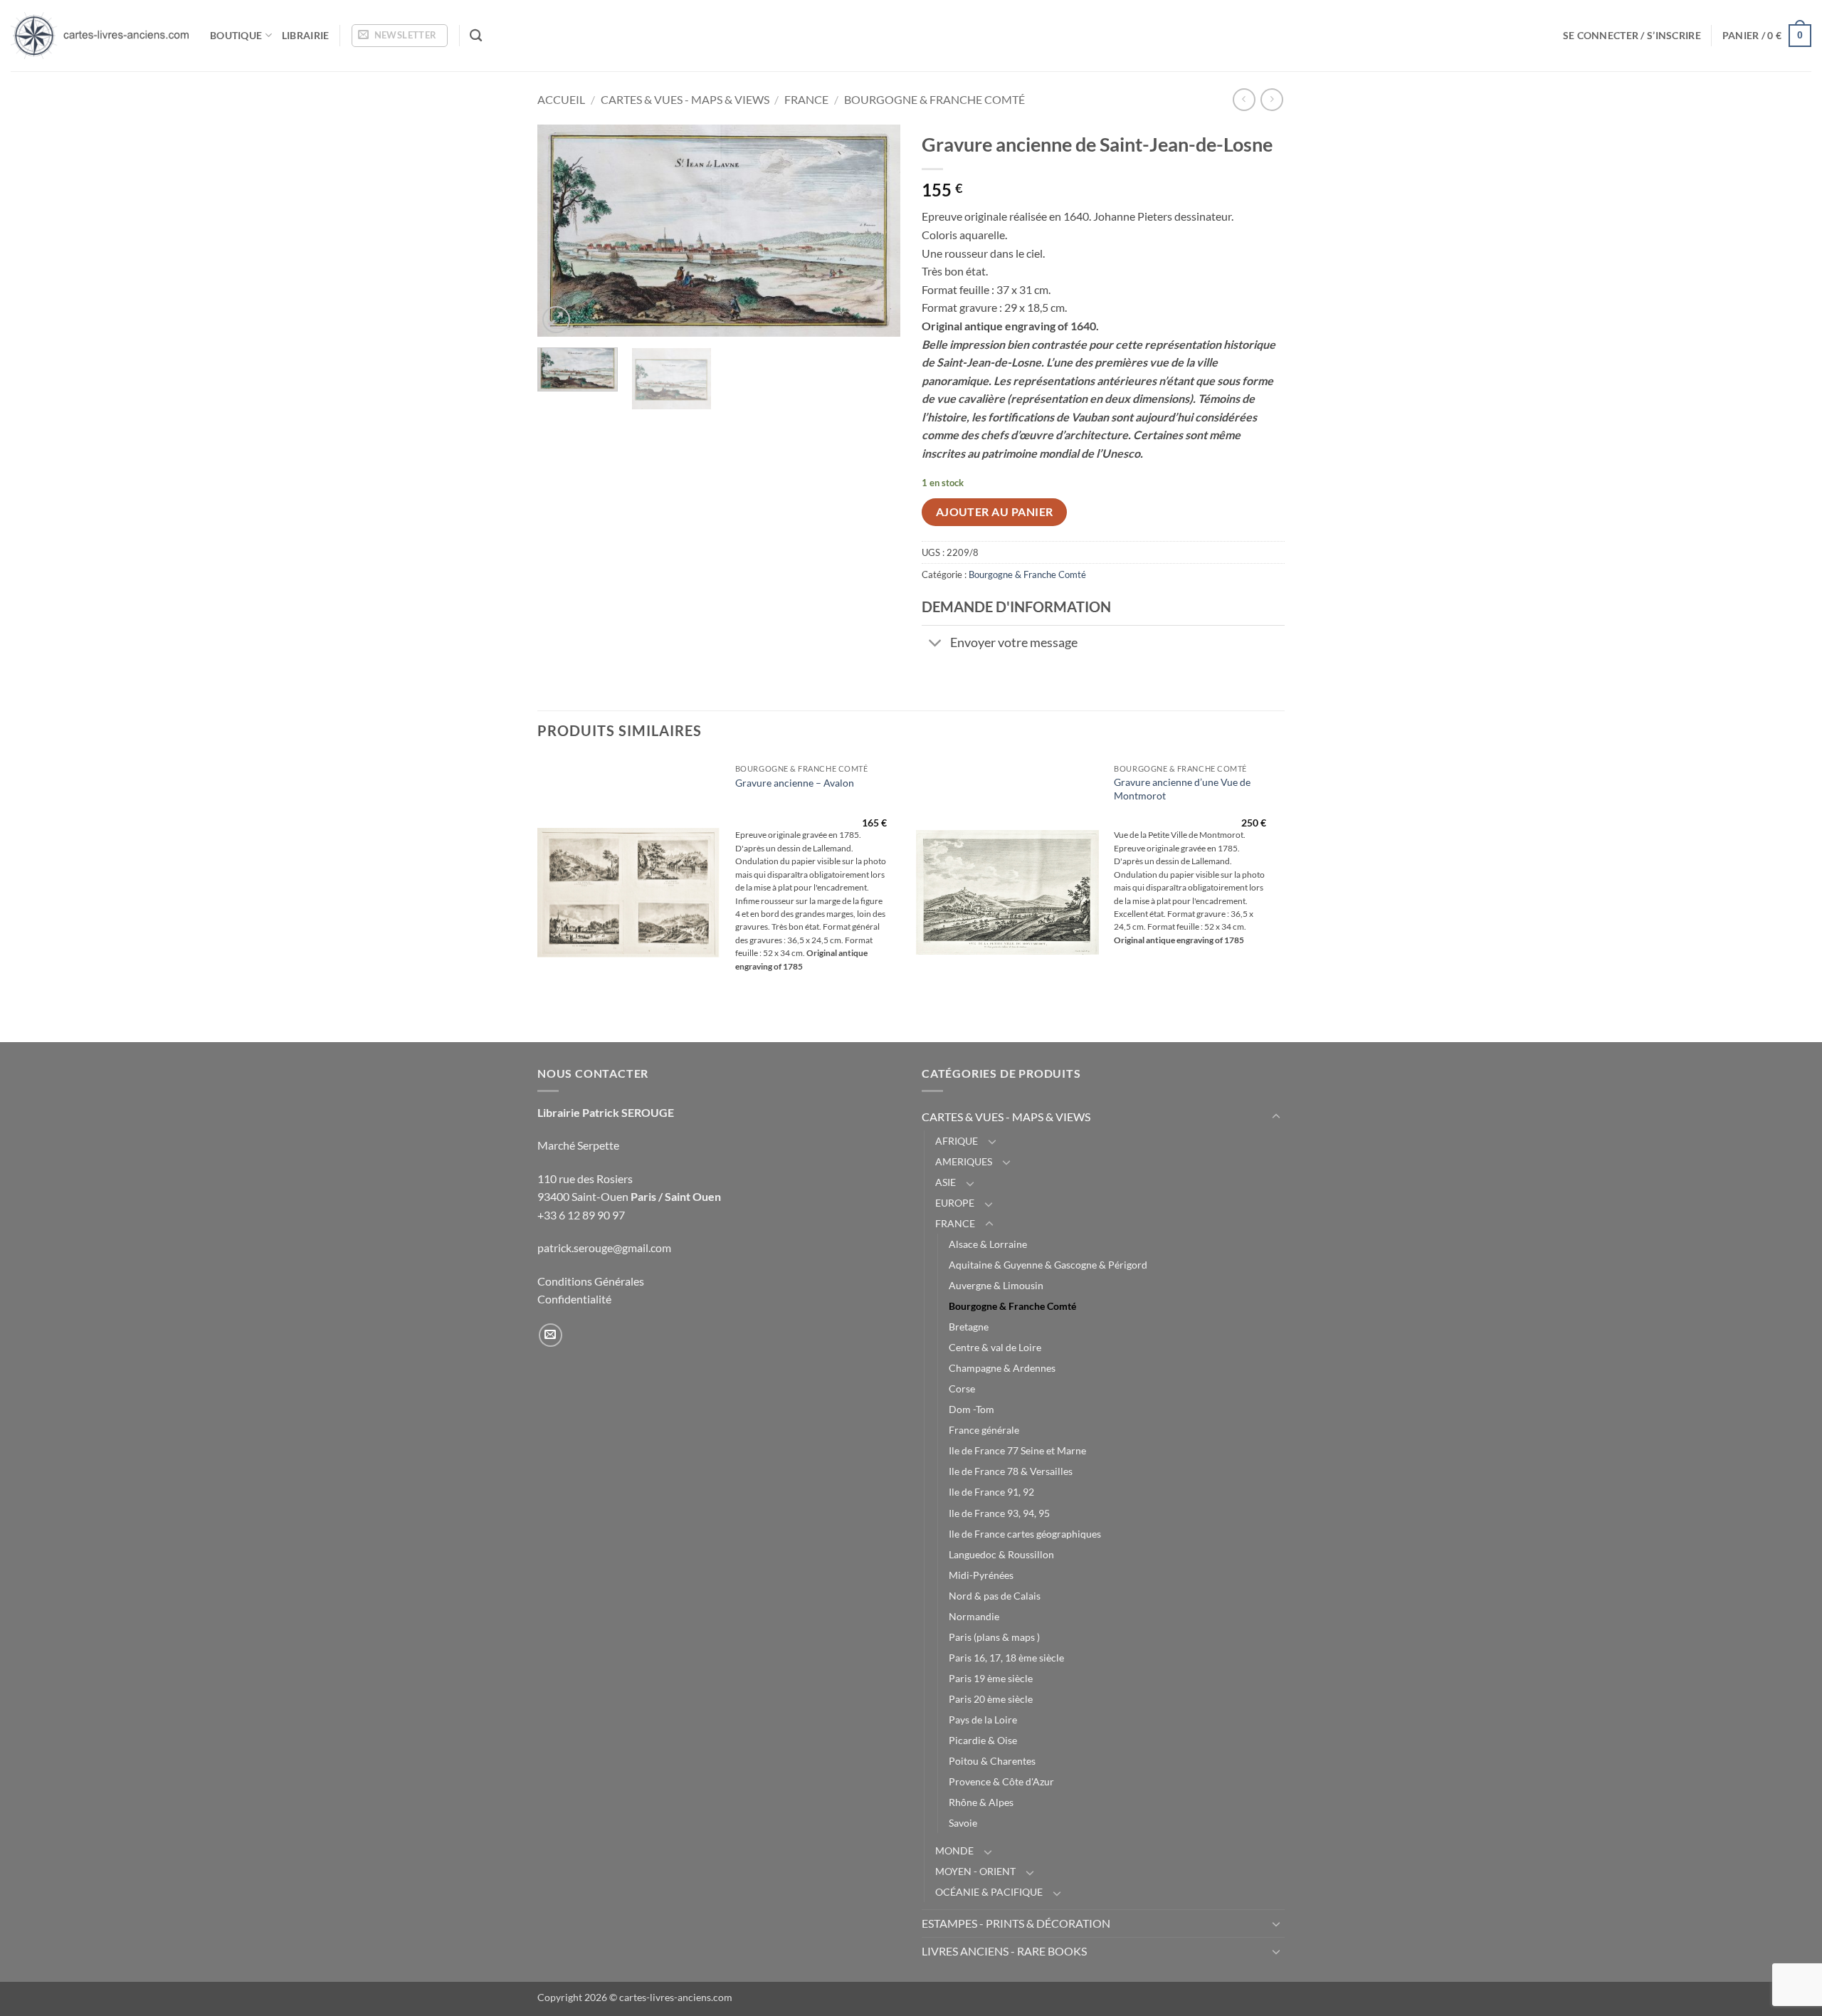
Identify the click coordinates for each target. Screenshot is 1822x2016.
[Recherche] (476, 36)
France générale (984, 1430)
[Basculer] (936, 645)
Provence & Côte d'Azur (1001, 1781)
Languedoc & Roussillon (1001, 1554)
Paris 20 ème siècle (991, 1699)
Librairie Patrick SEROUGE (606, 1112)
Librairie (306, 35)
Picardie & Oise (983, 1740)
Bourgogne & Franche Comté (934, 99)
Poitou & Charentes (992, 1761)
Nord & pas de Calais (995, 1596)
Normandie (974, 1616)
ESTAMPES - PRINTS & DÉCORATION (1016, 1923)
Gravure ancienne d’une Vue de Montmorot (1182, 789)
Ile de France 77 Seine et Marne (1017, 1450)
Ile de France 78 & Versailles (1011, 1471)
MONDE (954, 1850)
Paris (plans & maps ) (994, 1637)
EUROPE (955, 1203)
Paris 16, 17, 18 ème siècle (1006, 1658)
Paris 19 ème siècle (991, 1678)
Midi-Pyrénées (981, 1575)
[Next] (875, 231)
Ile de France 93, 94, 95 (999, 1513)
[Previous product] (1271, 99)
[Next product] (1244, 99)
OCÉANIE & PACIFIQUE (989, 1892)
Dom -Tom (971, 1409)
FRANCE (806, 99)
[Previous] (562, 231)
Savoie (963, 1823)
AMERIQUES (964, 1161)
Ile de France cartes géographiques (1025, 1534)
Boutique (236, 35)
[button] (400, 36)
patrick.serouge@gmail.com (604, 1248)
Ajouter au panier (995, 512)
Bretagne (969, 1327)
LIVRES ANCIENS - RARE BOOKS (1004, 1951)
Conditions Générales (591, 1281)
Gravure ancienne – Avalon (795, 783)
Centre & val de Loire (995, 1347)
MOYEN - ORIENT (975, 1871)
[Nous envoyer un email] (551, 1335)
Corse (962, 1388)
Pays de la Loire (983, 1720)
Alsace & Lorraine (988, 1244)
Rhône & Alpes (981, 1802)
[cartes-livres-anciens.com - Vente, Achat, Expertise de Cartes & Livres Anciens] (100, 36)
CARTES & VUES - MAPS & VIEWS (685, 99)
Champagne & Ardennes (1002, 1368)
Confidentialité (574, 1299)
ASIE (946, 1182)
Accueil (561, 99)
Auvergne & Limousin (996, 1285)
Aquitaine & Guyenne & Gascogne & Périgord (1048, 1265)
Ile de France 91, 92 (991, 1492)
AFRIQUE (957, 1141)
